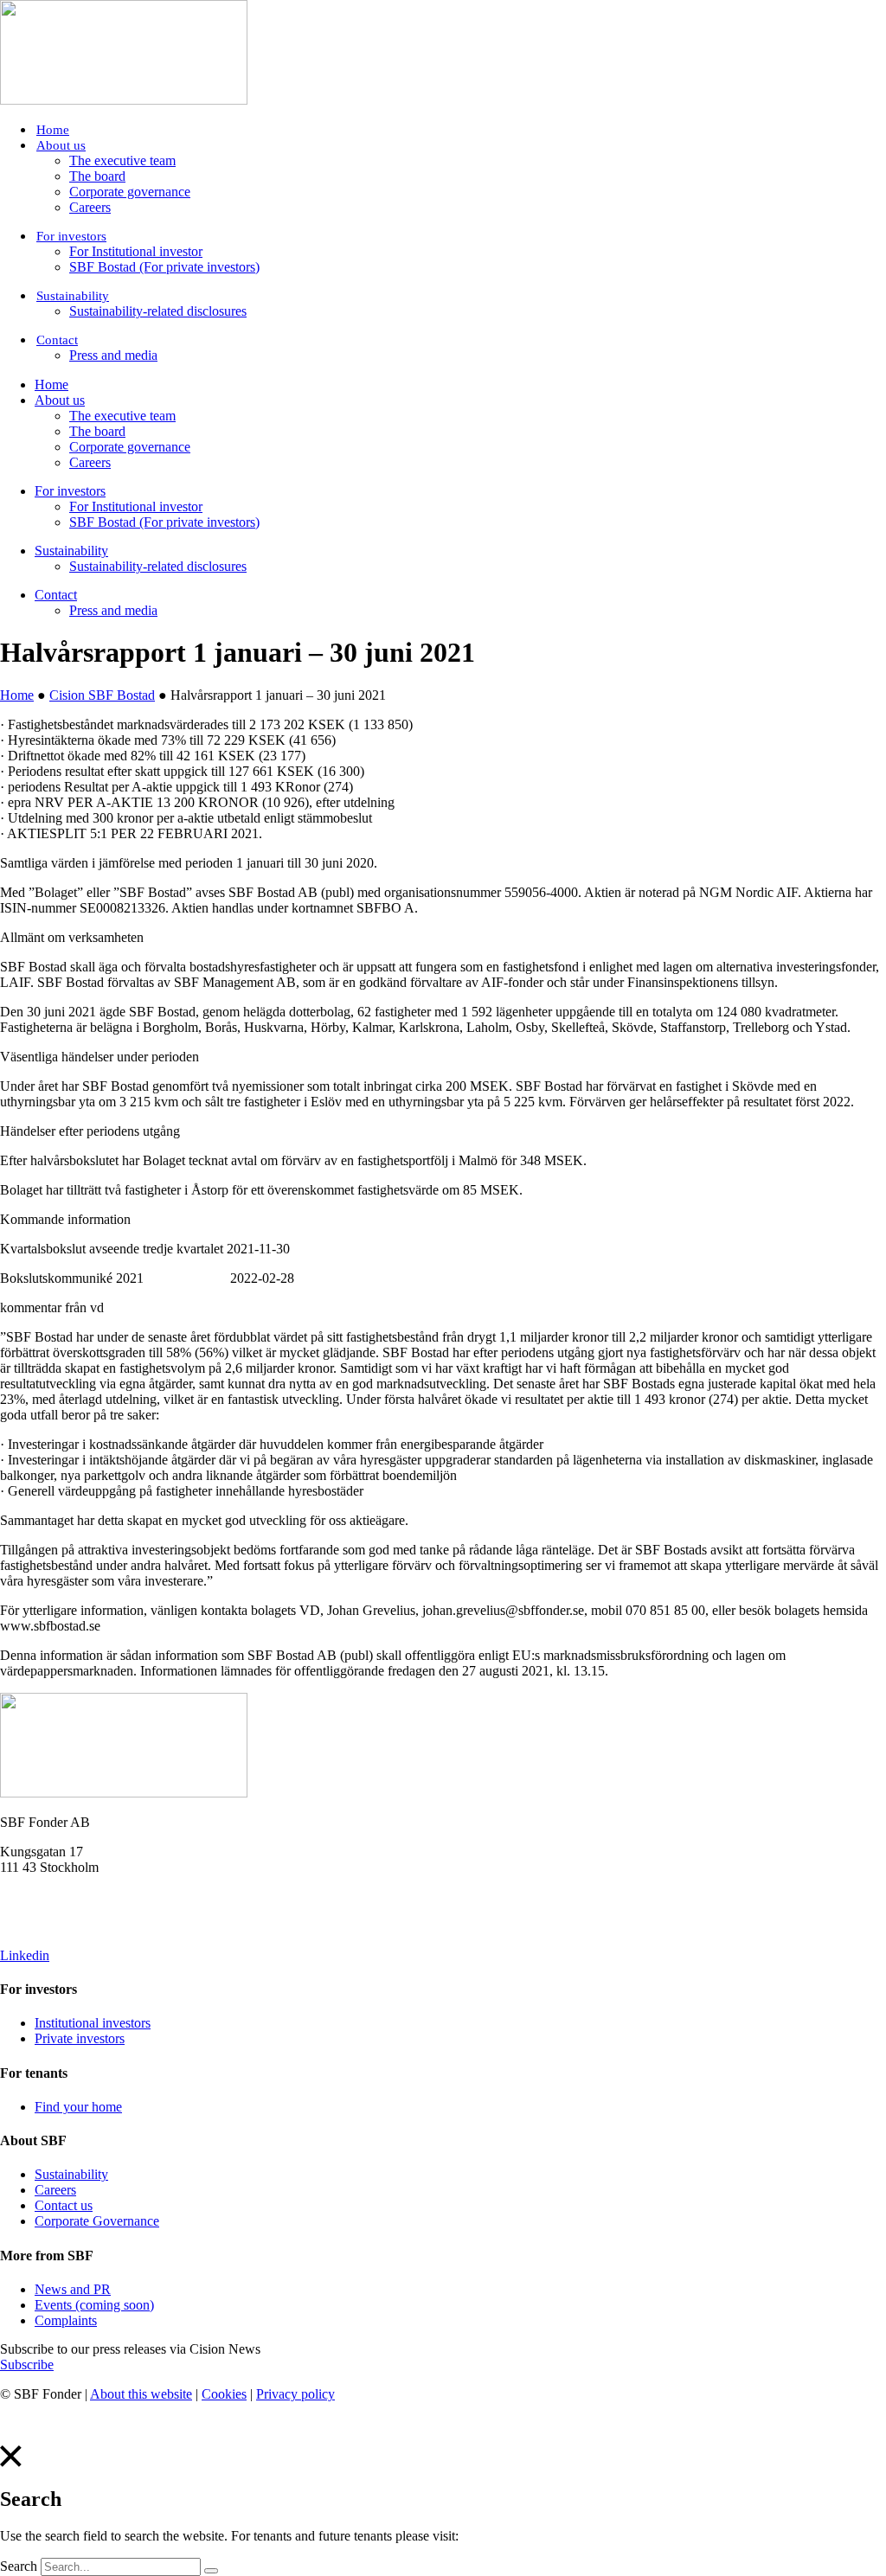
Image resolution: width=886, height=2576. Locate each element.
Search (19, 2566)
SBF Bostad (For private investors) (164, 267)
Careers (90, 207)
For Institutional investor (136, 251)
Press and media (113, 355)
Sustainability (73, 296)
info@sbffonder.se (50, 1897)
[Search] (211, 2571)
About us (61, 145)
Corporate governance (130, 192)
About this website (141, 2394)
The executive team (122, 160)
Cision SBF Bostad (102, 695)
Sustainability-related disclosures (158, 311)
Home (53, 130)
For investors (71, 236)
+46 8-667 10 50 (46, 1926)
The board (97, 176)
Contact (57, 340)
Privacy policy (295, 2394)
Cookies (224, 2394)
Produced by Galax (53, 2423)
